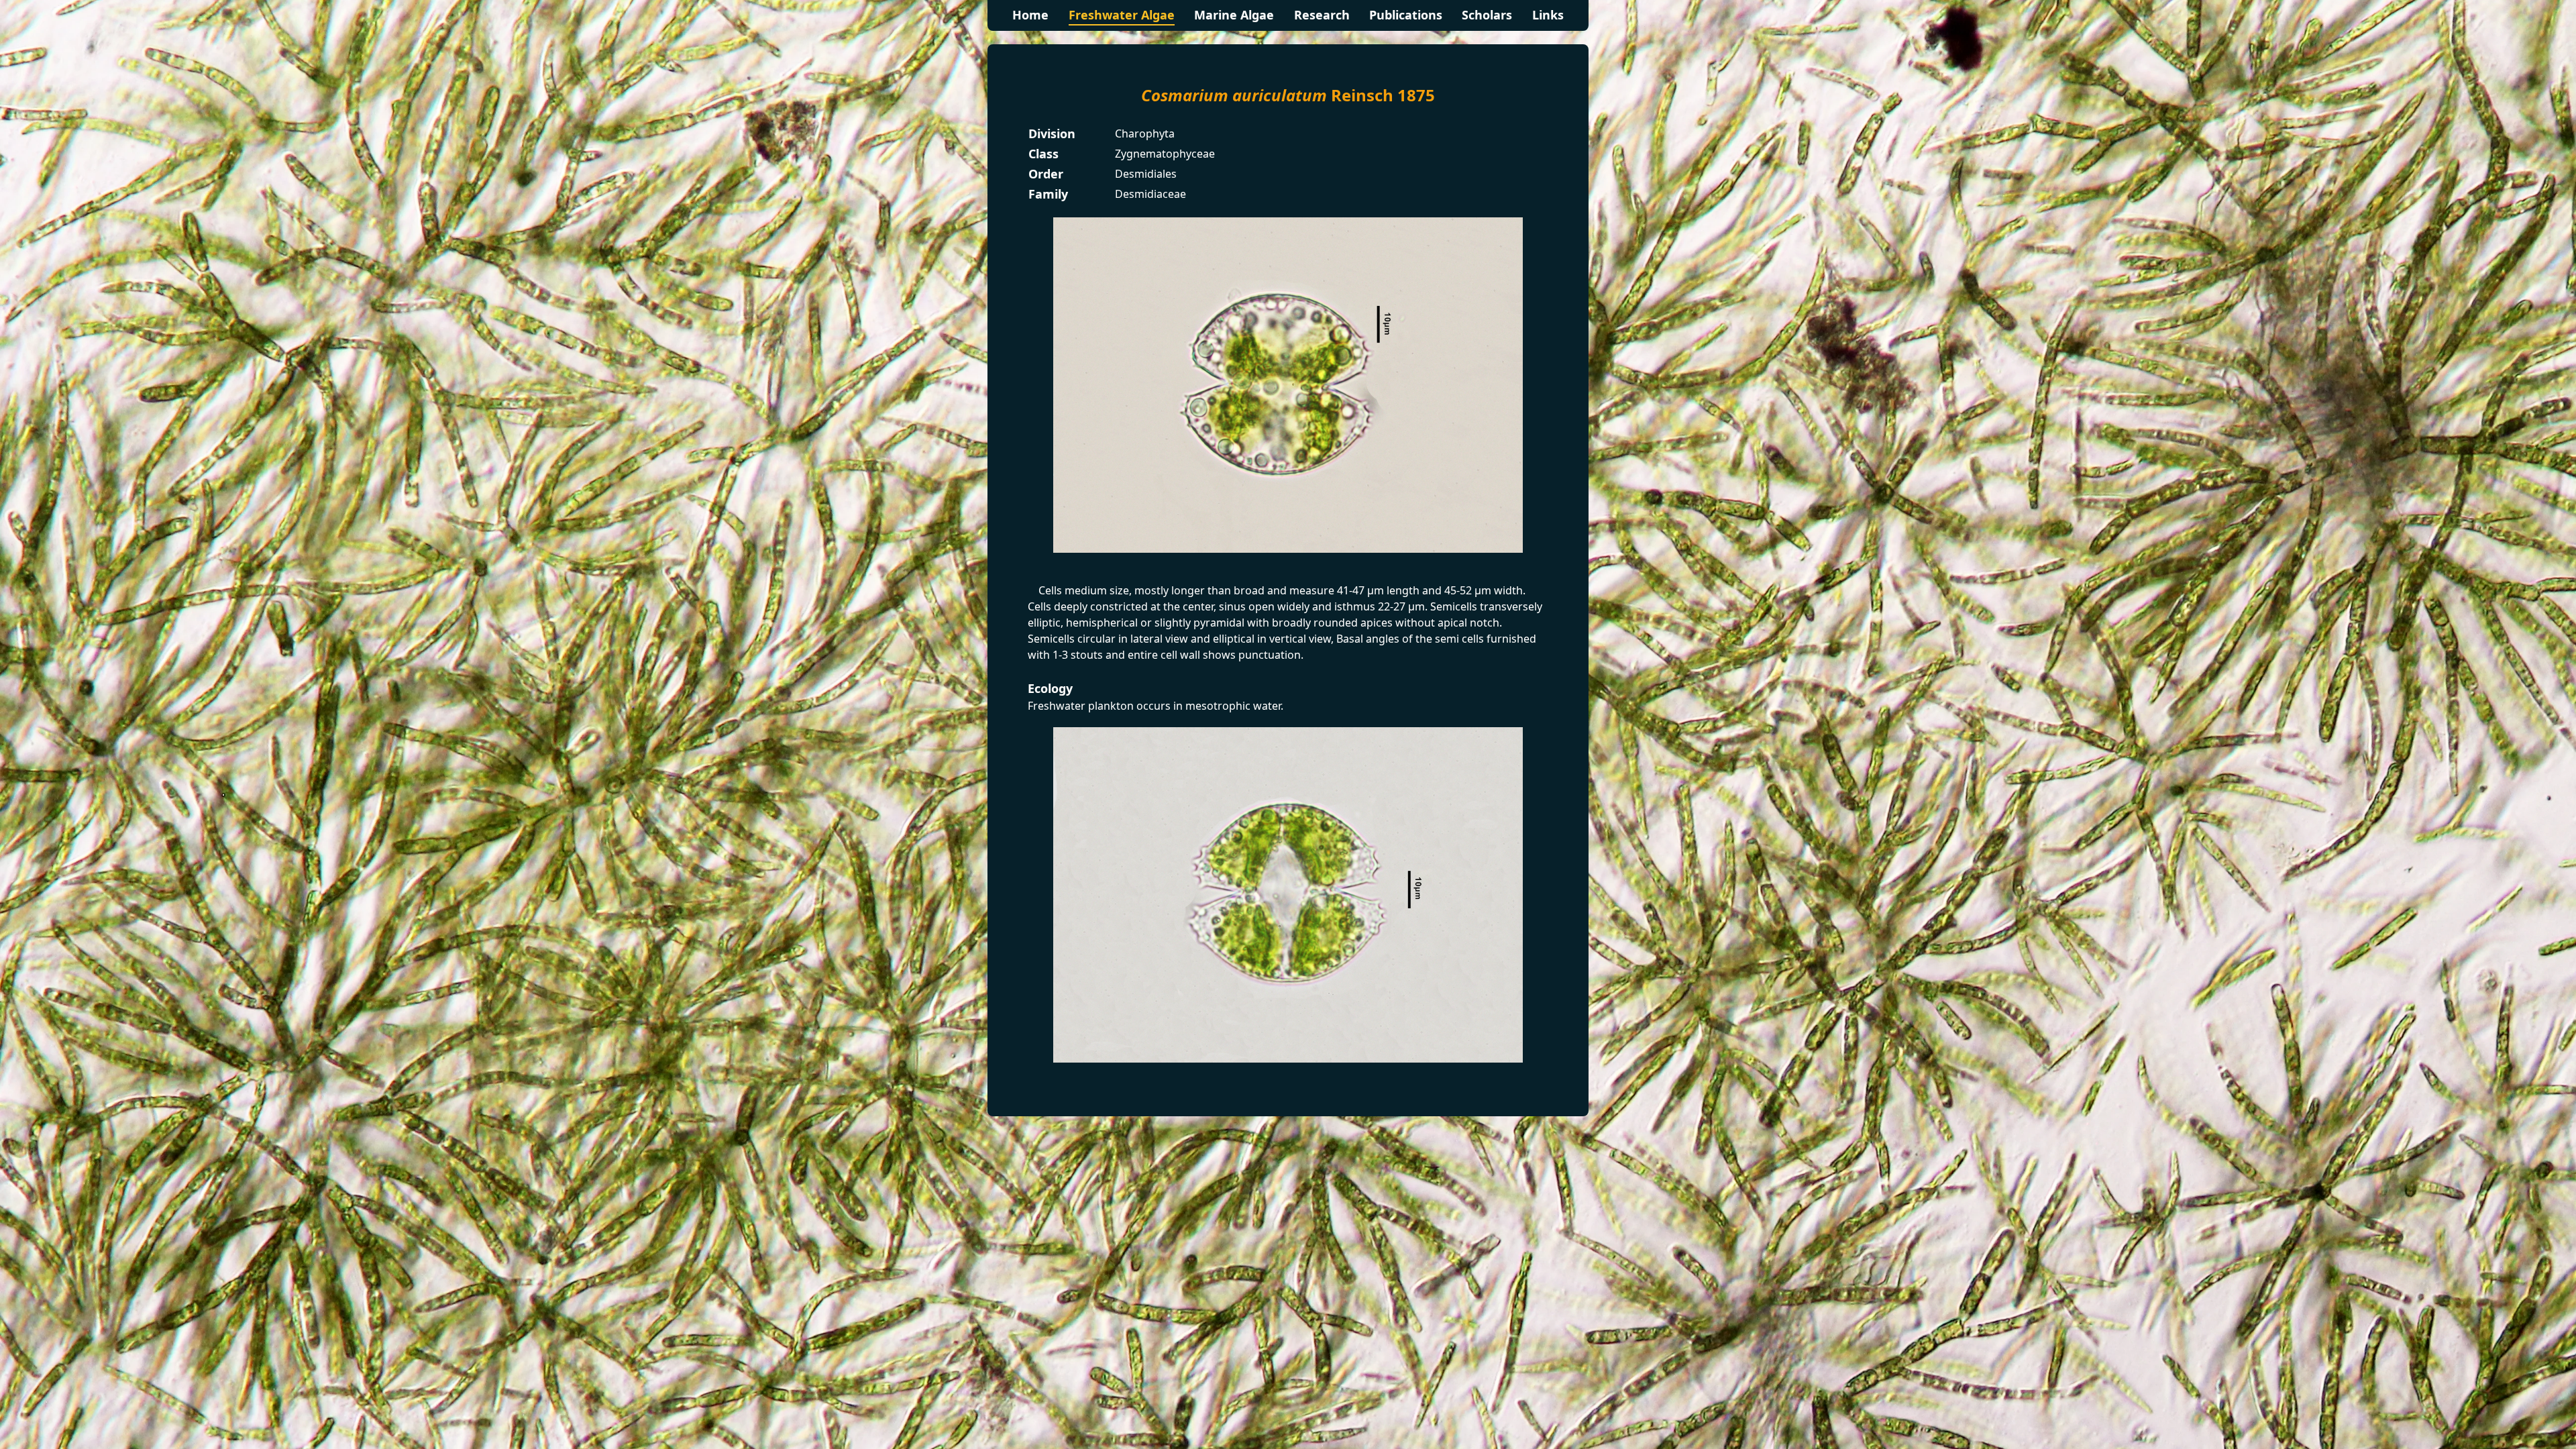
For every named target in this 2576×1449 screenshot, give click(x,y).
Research (1322, 15)
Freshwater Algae (1122, 15)
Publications (1406, 15)
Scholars (1487, 15)
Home (1030, 15)
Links (1548, 15)
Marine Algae (1234, 15)
